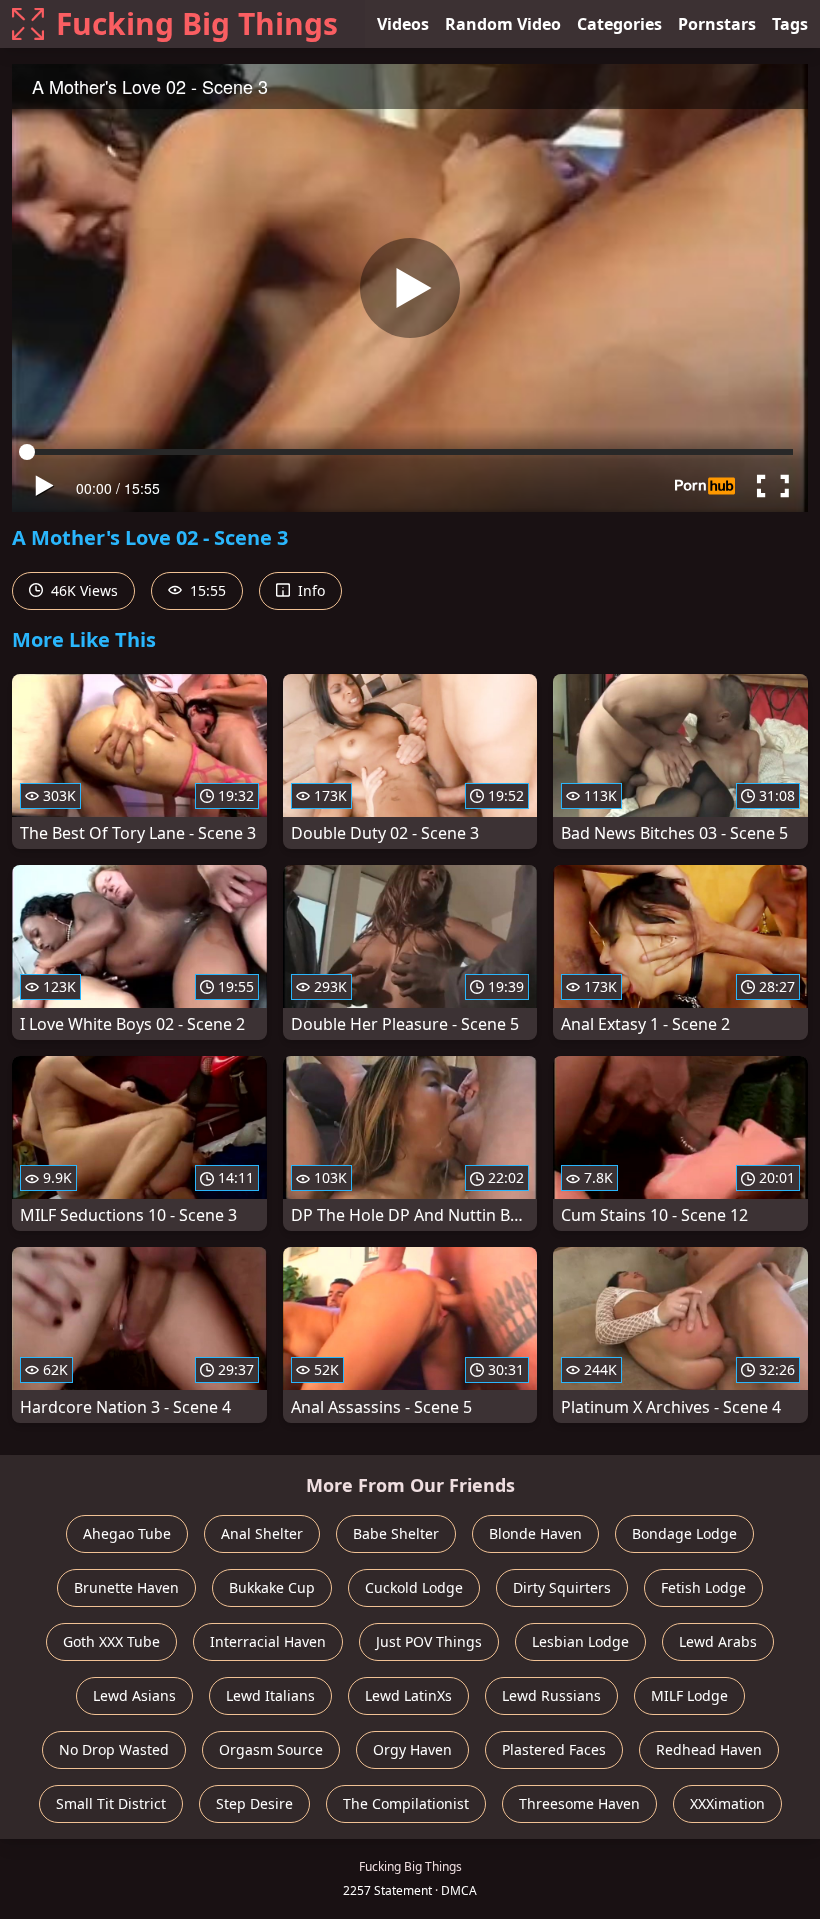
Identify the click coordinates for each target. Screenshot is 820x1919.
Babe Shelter (396, 1533)
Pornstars (717, 24)
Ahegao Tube (127, 1533)
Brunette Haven (126, 1587)
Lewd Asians (134, 1695)
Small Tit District (111, 1803)
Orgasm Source (271, 1749)
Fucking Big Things (197, 23)
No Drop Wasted (114, 1749)
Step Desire (254, 1803)
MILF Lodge (689, 1695)
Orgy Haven (412, 1749)
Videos (403, 24)
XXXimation (727, 1803)
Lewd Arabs (718, 1641)
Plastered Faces (554, 1749)
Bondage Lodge (684, 1533)
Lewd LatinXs (408, 1695)
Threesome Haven (579, 1803)
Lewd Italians (270, 1695)
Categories (619, 24)
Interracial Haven (268, 1641)
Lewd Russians (551, 1695)
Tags (790, 24)
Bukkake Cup (272, 1587)
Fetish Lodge (703, 1587)
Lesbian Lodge (580, 1641)
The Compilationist (406, 1803)
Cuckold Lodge (414, 1587)
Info (309, 590)
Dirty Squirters (562, 1587)
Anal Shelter (262, 1533)
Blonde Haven (535, 1533)
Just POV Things (429, 1641)
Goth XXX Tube (111, 1641)
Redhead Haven (709, 1749)
